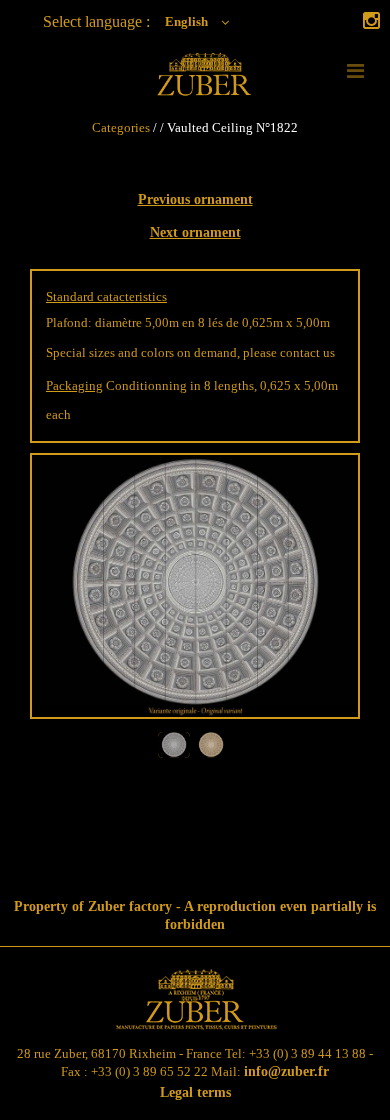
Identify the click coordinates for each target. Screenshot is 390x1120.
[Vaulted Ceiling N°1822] (195, 714)
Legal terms (195, 1092)
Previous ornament (195, 199)
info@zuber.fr (286, 1071)
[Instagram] (371, 22)
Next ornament (195, 232)
